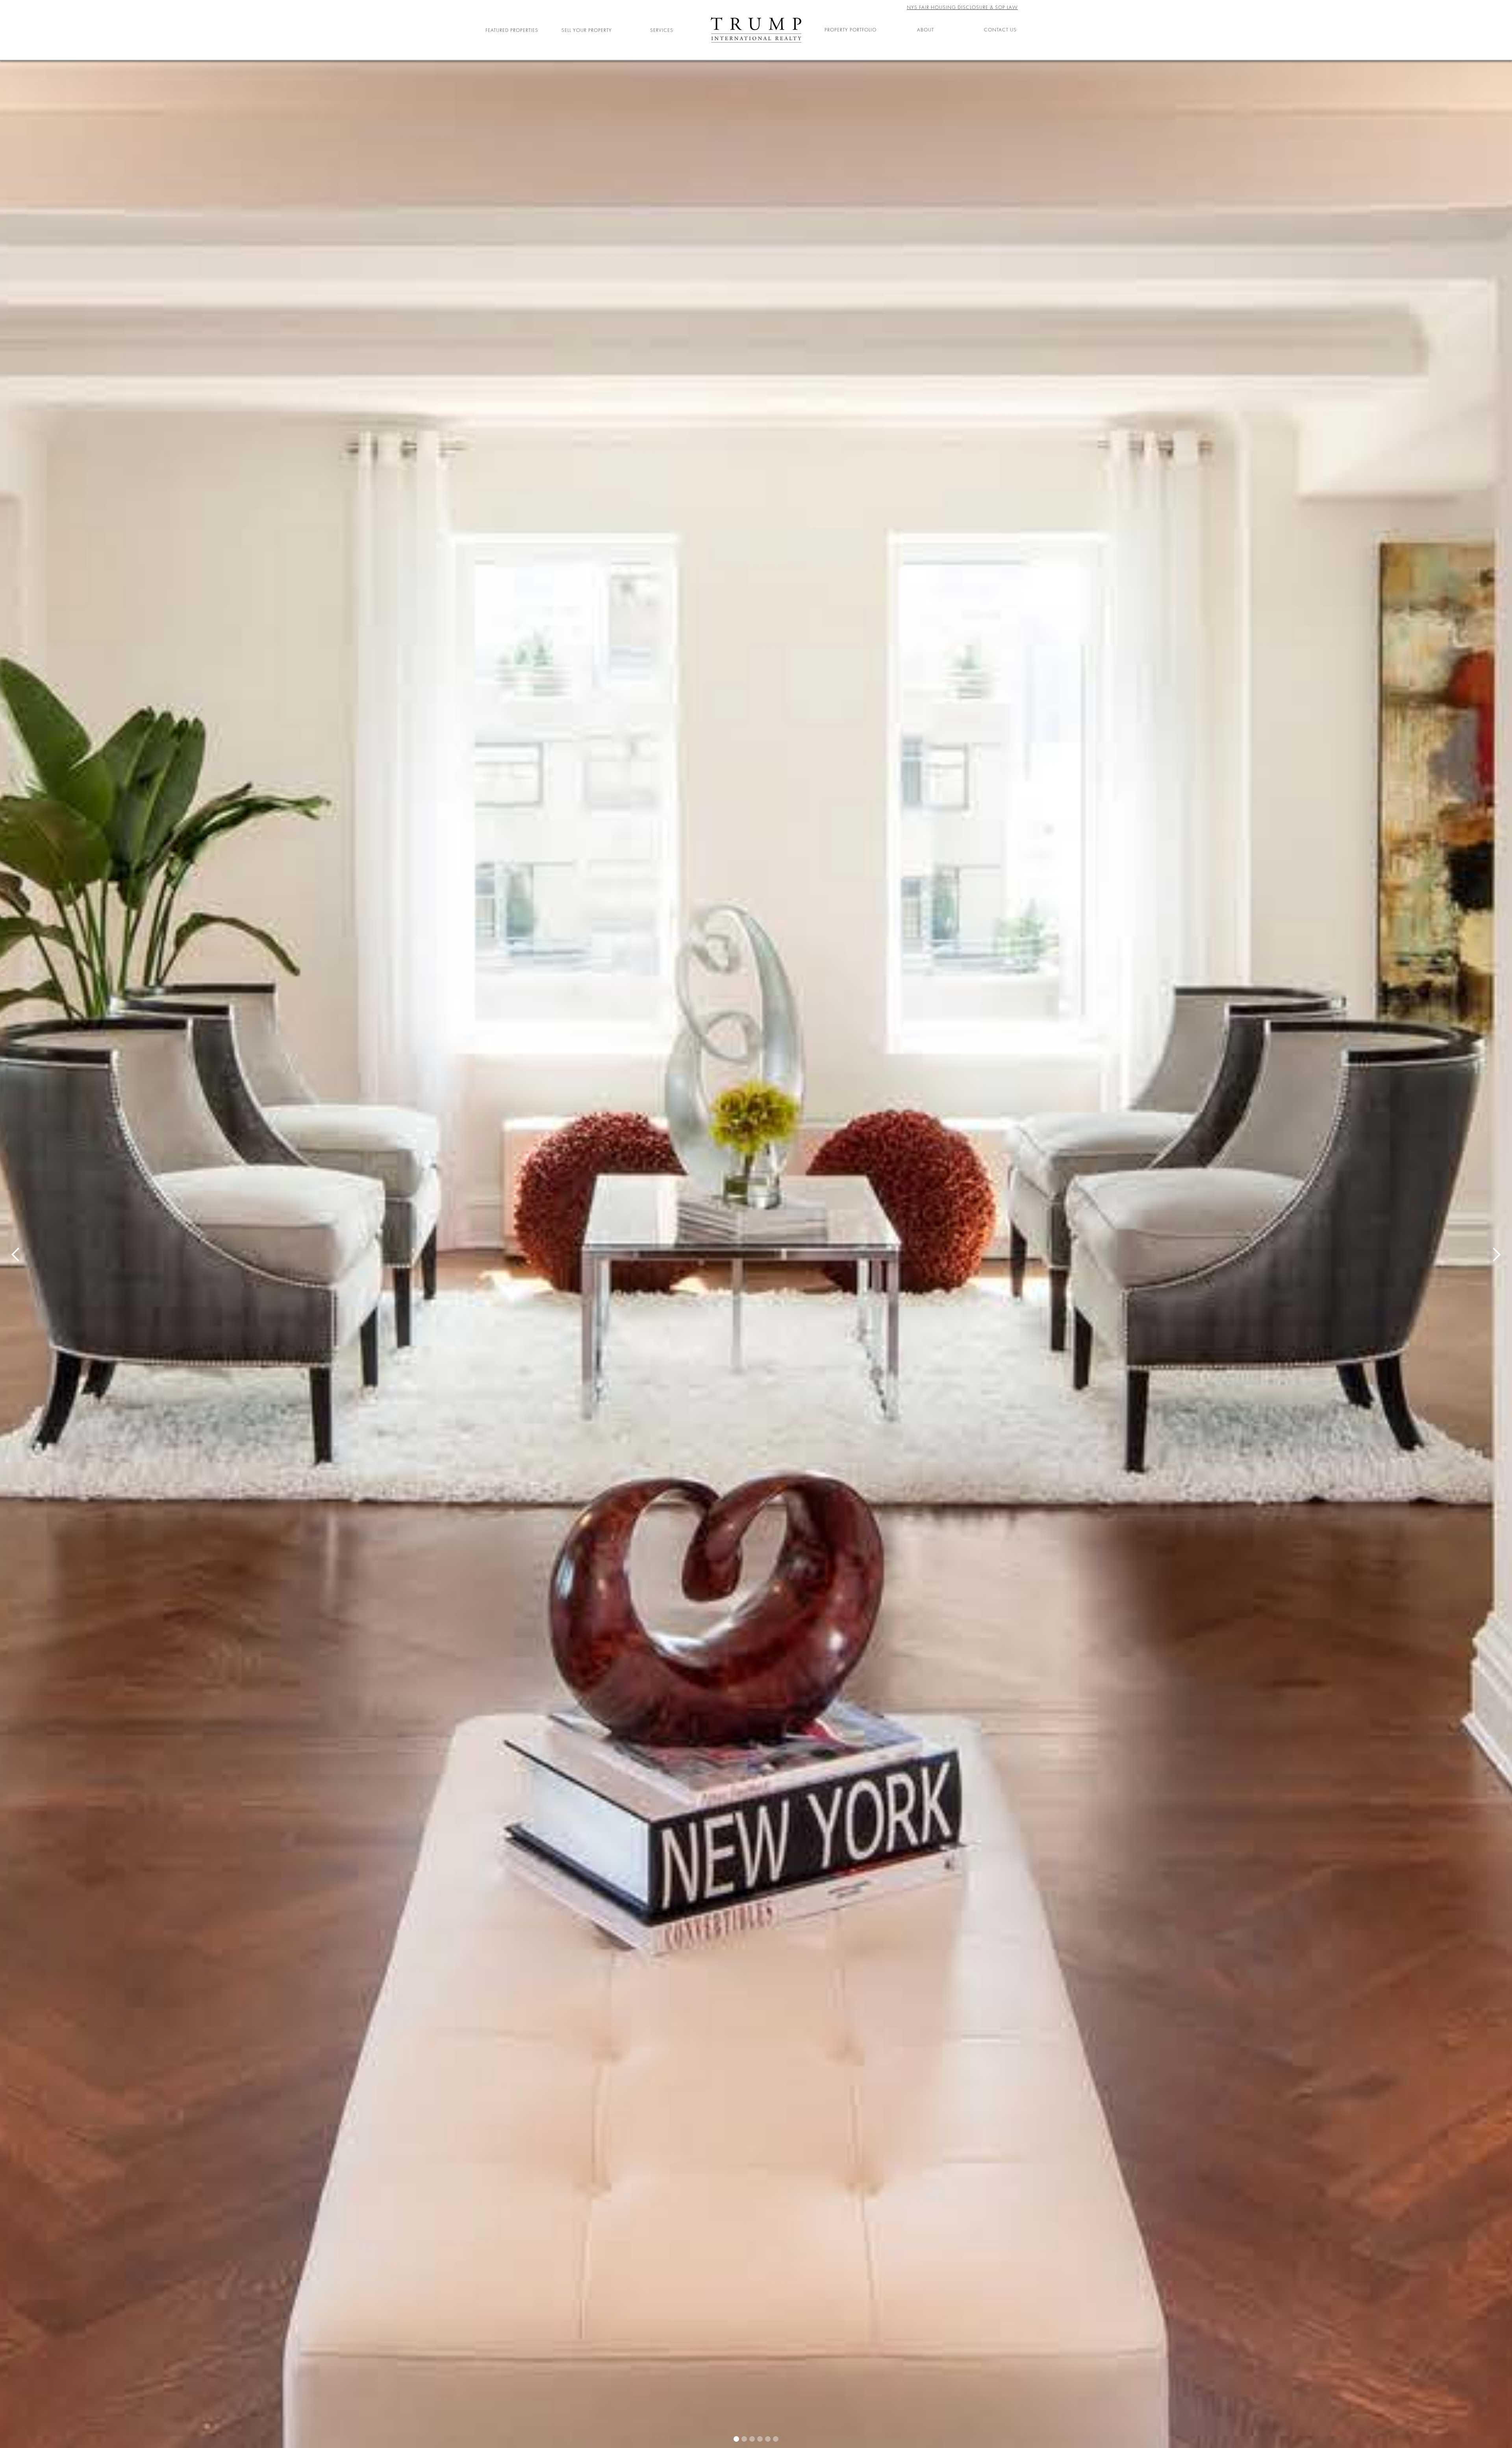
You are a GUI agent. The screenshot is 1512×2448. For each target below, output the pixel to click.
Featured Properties (512, 30)
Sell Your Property (587, 30)
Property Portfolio (850, 30)
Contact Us (1000, 30)
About (926, 30)
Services (662, 30)
